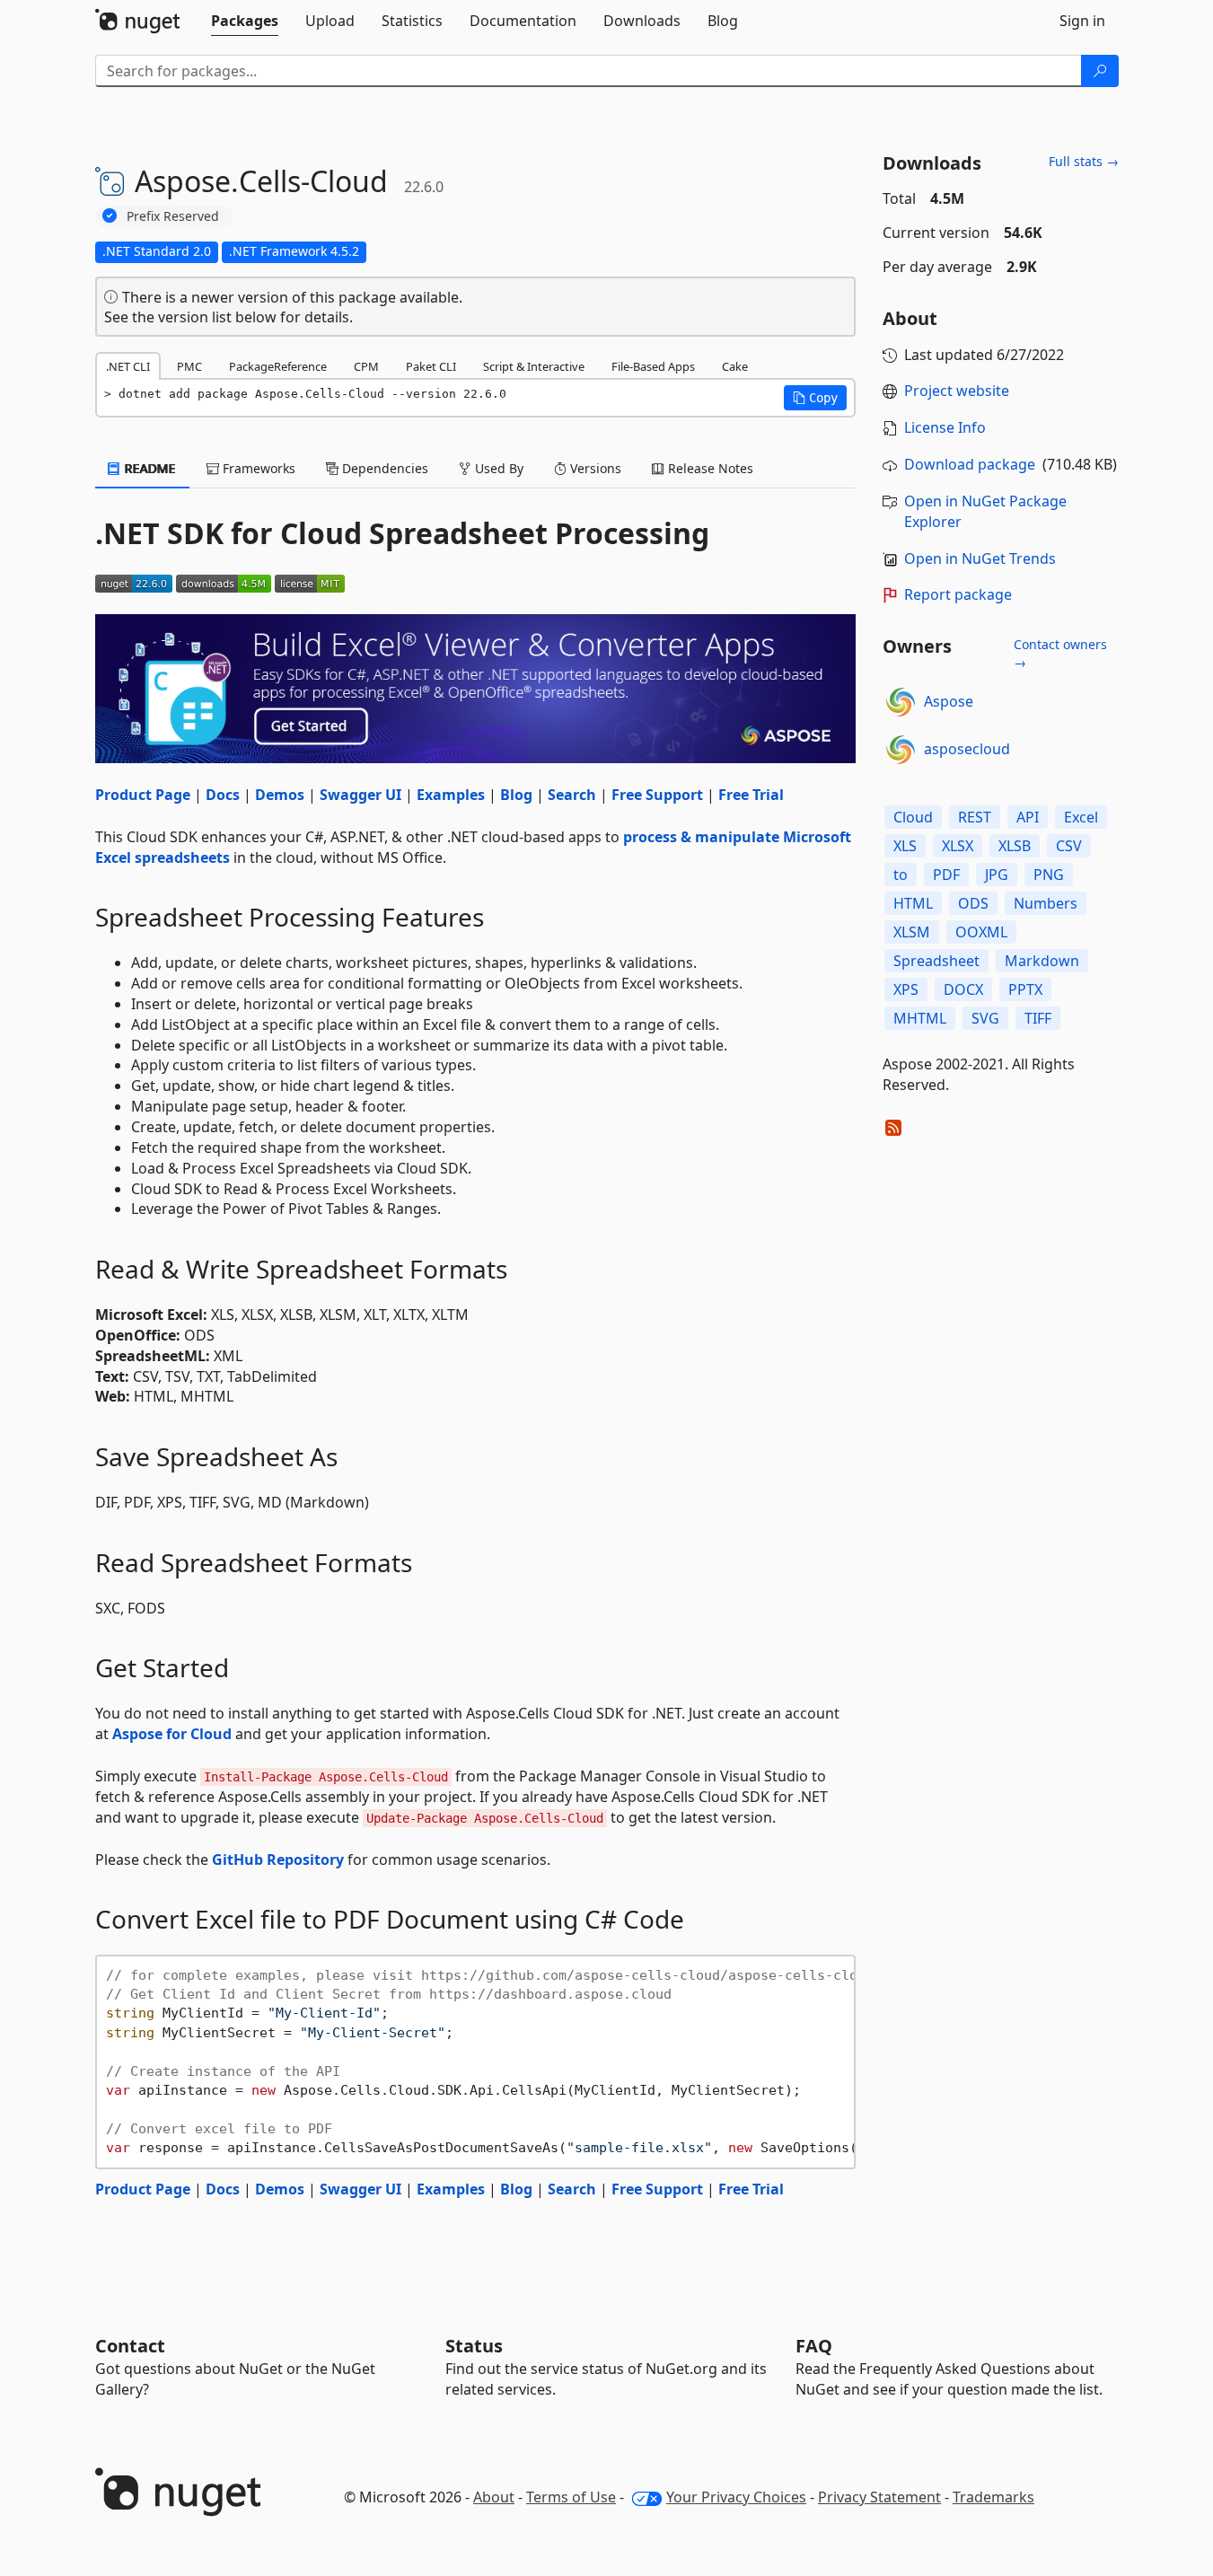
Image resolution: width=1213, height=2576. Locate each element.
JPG (997, 875)
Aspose (949, 701)
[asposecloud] (901, 750)
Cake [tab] (735, 366)
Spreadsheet (936, 961)
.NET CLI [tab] (128, 366)
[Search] (1100, 71)
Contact (130, 2346)
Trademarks (993, 2497)
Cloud (913, 817)
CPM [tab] (366, 366)
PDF (946, 875)
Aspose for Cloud (172, 1734)
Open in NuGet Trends (980, 558)
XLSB (1015, 846)
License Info (945, 427)
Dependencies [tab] (383, 468)
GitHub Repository (278, 1859)
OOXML (981, 932)
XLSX (958, 846)
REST (975, 817)
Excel (1081, 817)
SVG (985, 1018)
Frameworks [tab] (257, 468)
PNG (1049, 875)
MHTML (920, 1018)
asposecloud (967, 749)
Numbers (1046, 903)
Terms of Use (571, 2497)
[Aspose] (901, 702)
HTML (913, 903)
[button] (815, 398)
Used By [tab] (497, 468)
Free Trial (751, 795)
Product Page (143, 795)
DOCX (963, 989)
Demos (280, 795)
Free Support (657, 795)
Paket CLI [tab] (431, 366)
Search (572, 795)
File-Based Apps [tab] (653, 366)
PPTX (1025, 989)
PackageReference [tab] (278, 366)
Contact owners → (1060, 653)
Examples (451, 795)
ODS (973, 903)
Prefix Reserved (173, 216)
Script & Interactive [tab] (534, 366)
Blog (516, 795)
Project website (957, 391)
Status (474, 2346)
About (494, 2497)
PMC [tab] (189, 366)
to (901, 875)
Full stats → (1084, 161)
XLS (905, 846)
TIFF (1038, 1018)
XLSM (912, 932)
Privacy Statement (879, 2497)
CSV (1069, 846)
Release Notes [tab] (709, 468)
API (1028, 817)
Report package (958, 594)
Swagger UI (360, 795)
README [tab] (149, 468)
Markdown (1042, 961)
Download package (970, 464)
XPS (906, 989)
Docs (223, 795)
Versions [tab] (594, 468)
